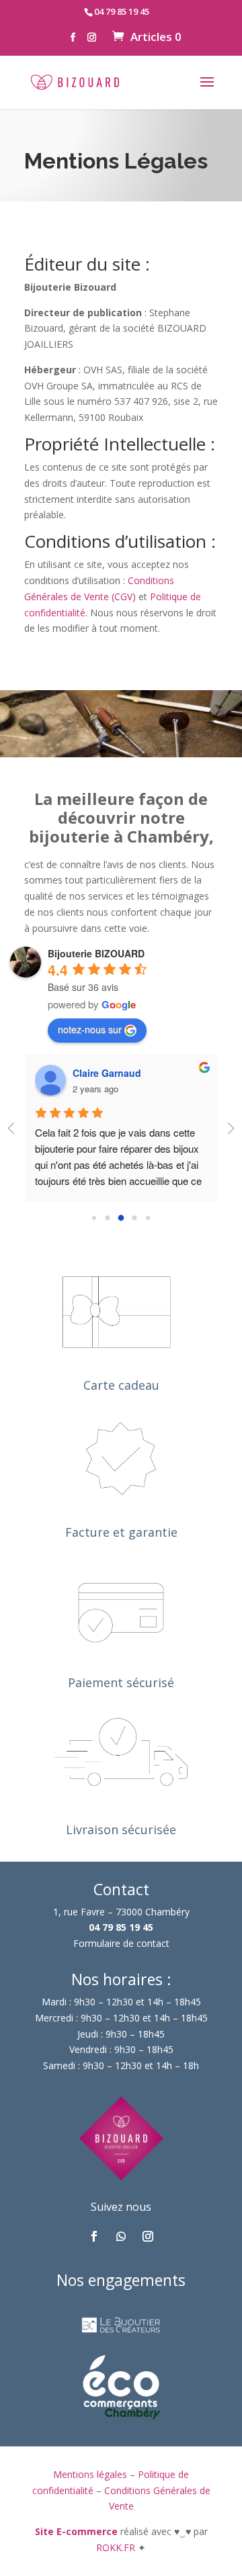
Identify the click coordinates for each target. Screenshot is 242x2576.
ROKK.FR (117, 2547)
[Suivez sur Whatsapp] (121, 2236)
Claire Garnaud (107, 1073)
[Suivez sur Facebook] (94, 2236)
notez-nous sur (90, 1029)
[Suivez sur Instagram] (148, 2236)
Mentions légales (90, 2474)
